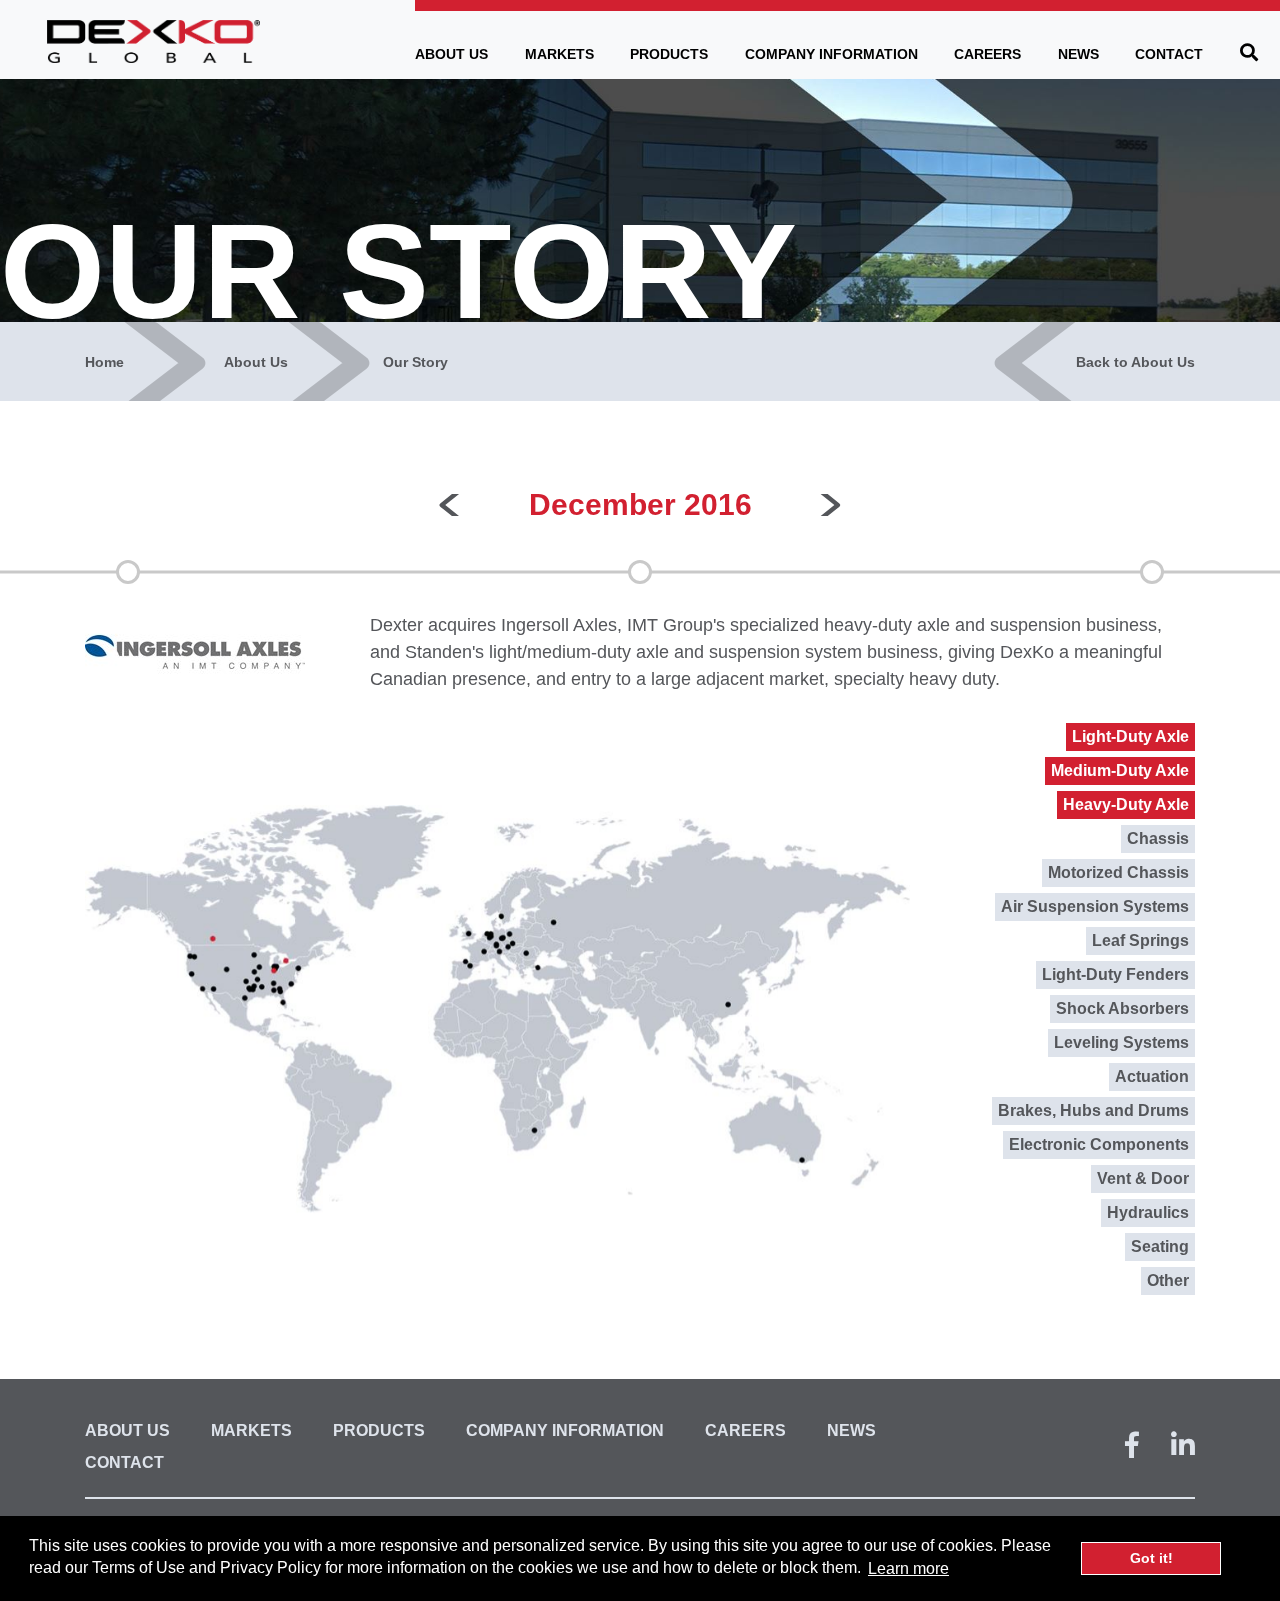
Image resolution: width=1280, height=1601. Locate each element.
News (1078, 54)
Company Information (831, 54)
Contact (1169, 54)
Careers (987, 54)
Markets (559, 54)
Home (104, 362)
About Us (451, 54)
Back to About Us (1135, 362)
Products (669, 54)
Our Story (415, 362)
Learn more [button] (908, 1568)
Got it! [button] (1151, 1558)
